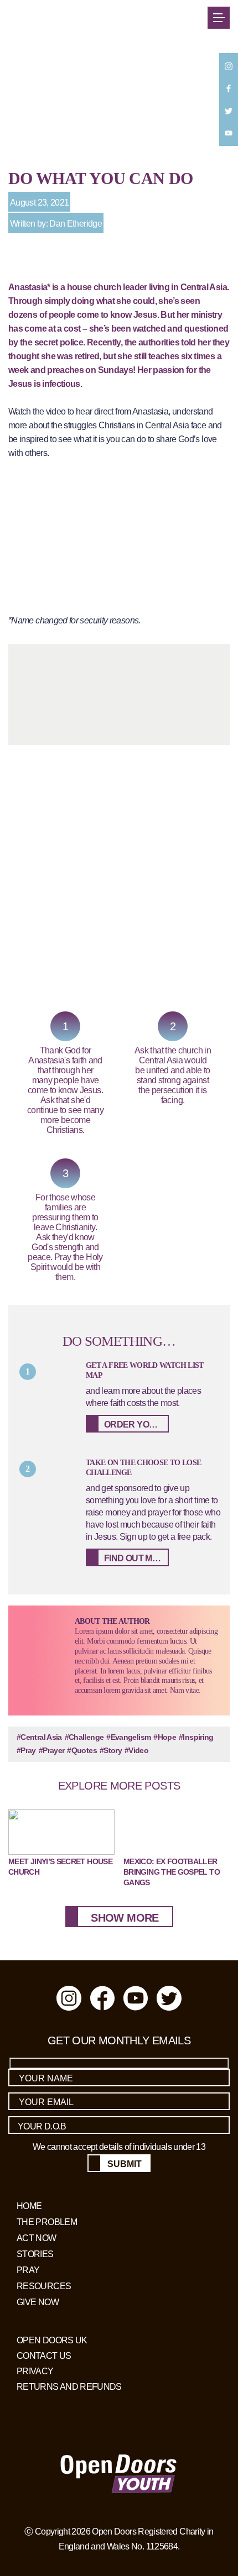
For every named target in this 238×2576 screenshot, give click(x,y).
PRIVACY (35, 2370)
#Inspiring (196, 1737)
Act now (37, 2237)
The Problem (47, 2221)
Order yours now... (136, 1425)
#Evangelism (128, 1737)
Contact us (44, 2355)
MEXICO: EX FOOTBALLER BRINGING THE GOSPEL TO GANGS (172, 1872)
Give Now (38, 2301)
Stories (35, 2253)
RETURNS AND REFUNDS (69, 2386)
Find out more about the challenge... (136, 1558)
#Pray (26, 1750)
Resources (44, 2285)
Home (29, 2205)
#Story (111, 1750)
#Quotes (82, 1750)
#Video (136, 1750)
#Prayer (52, 1750)
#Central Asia (39, 1737)
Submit (125, 2164)
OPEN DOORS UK (52, 2339)
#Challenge (84, 1737)
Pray (28, 2269)
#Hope (165, 1737)
